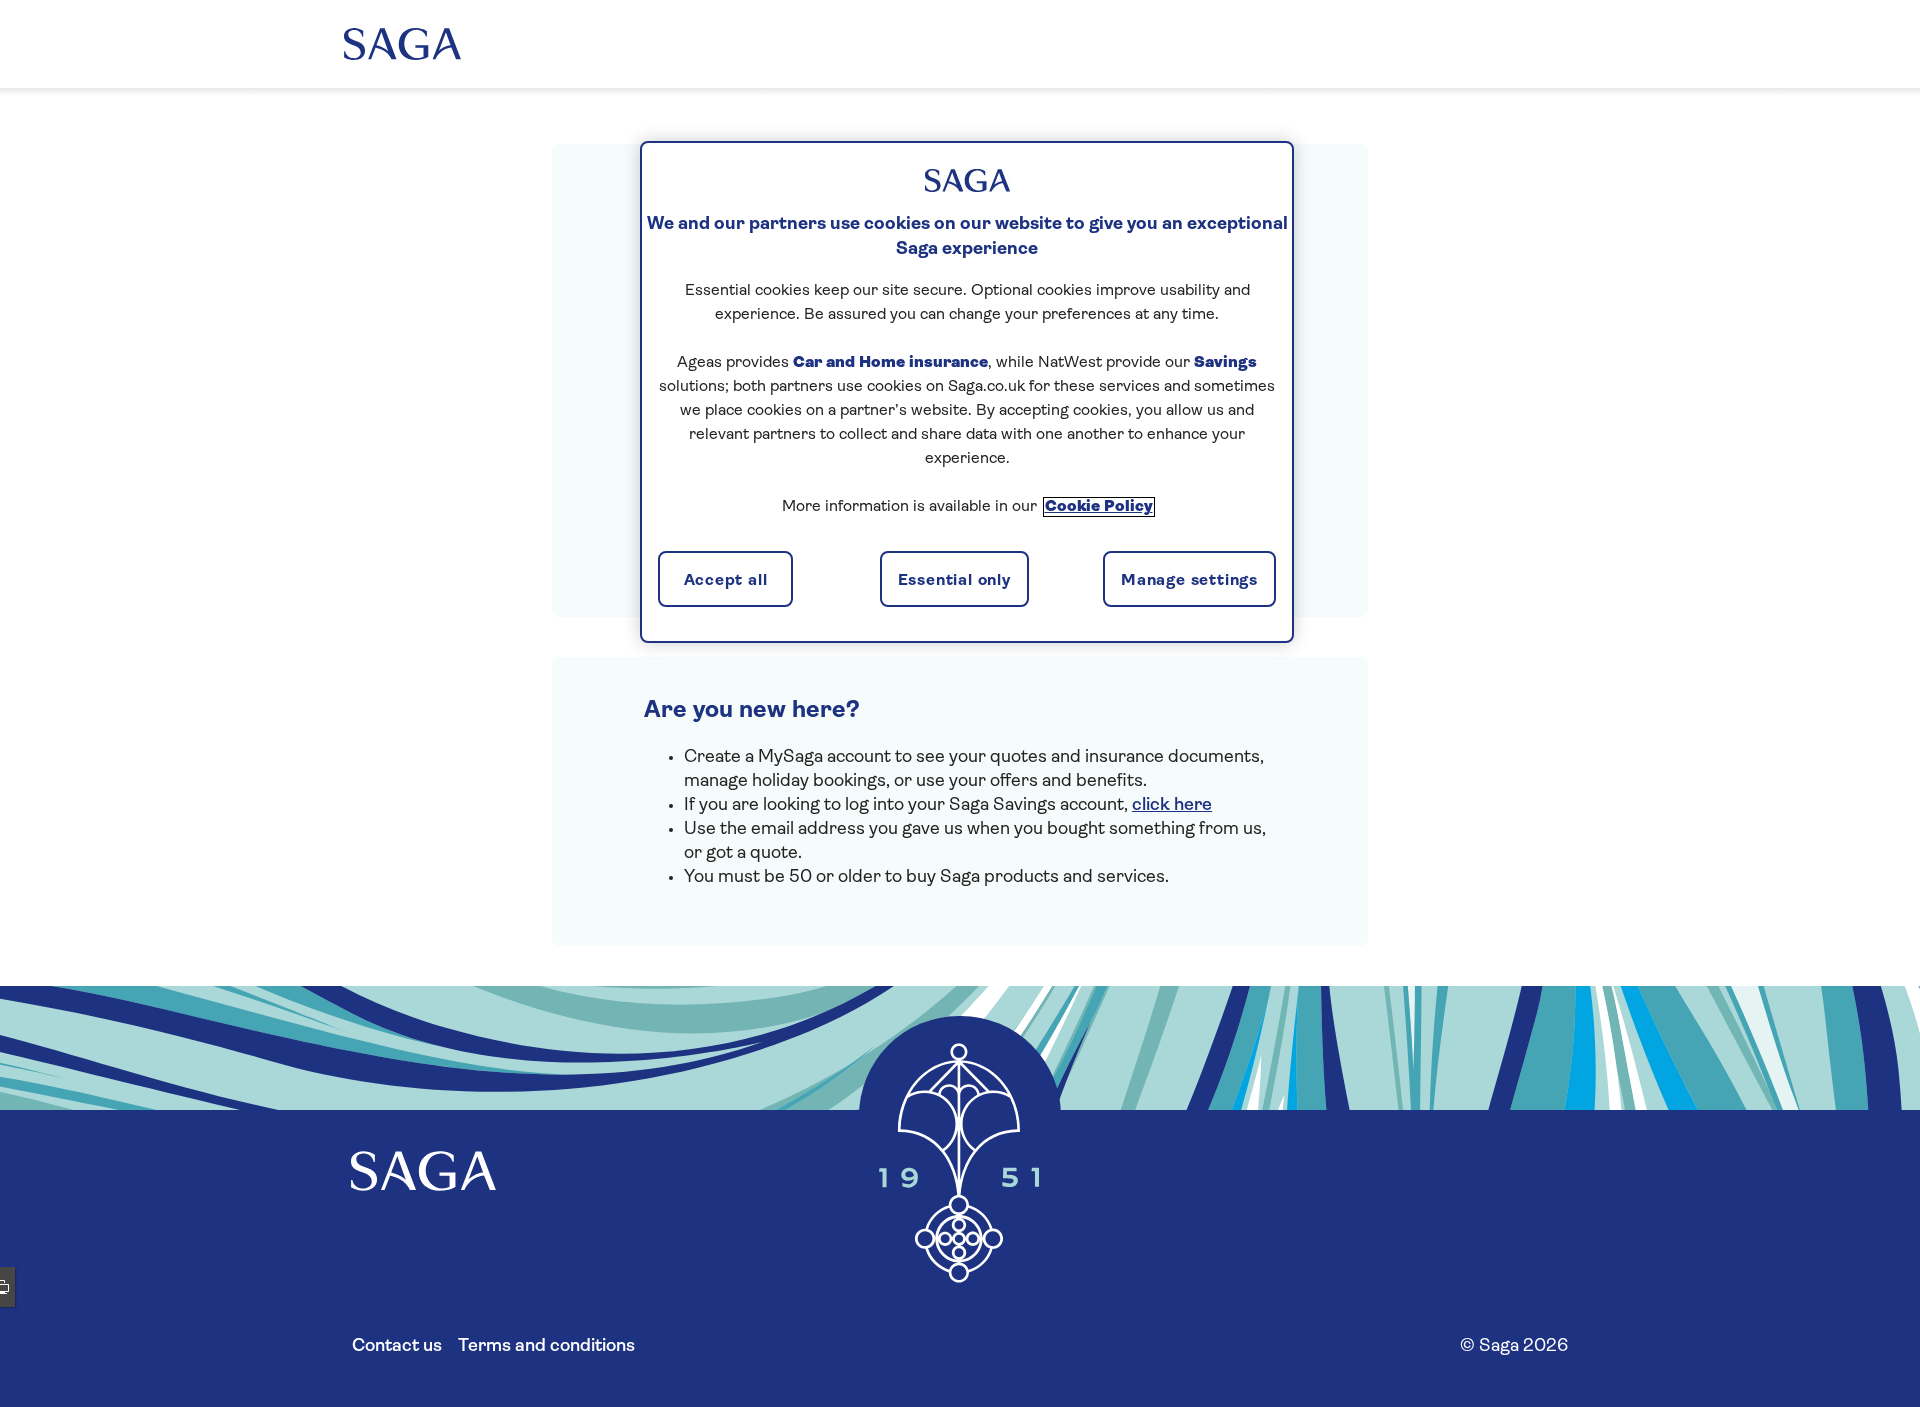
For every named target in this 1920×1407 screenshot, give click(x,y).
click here (1172, 806)
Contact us (397, 1347)
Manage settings (1189, 581)
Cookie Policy (1099, 507)
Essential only (954, 581)
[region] (967, 392)
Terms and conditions (546, 1347)
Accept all (726, 581)
